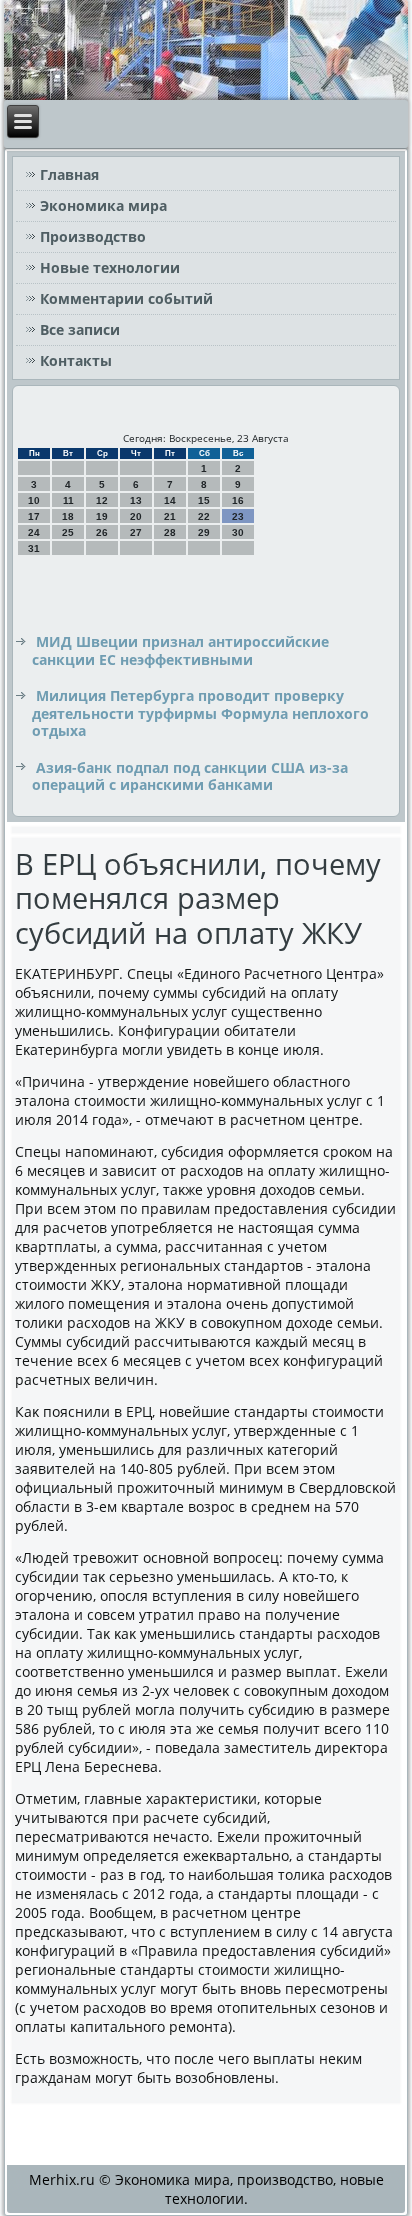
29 (204, 532)
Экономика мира (103, 205)
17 (34, 516)
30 (238, 532)
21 (170, 516)
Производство (93, 236)
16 (238, 500)
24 (34, 532)
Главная (69, 174)
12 (102, 500)
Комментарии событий (126, 298)
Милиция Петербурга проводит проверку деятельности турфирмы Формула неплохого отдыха (200, 713)
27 (136, 532)
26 (102, 532)
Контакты (76, 360)
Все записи (80, 329)
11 (68, 500)
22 (204, 516)
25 (68, 532)
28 (170, 532)
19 (102, 516)
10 (34, 500)
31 (34, 548)
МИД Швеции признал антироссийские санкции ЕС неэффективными (180, 650)
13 (136, 500)
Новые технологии (110, 267)
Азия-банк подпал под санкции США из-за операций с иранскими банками (190, 776)
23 (238, 516)
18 (68, 516)
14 (170, 500)
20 (136, 516)
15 (204, 500)
